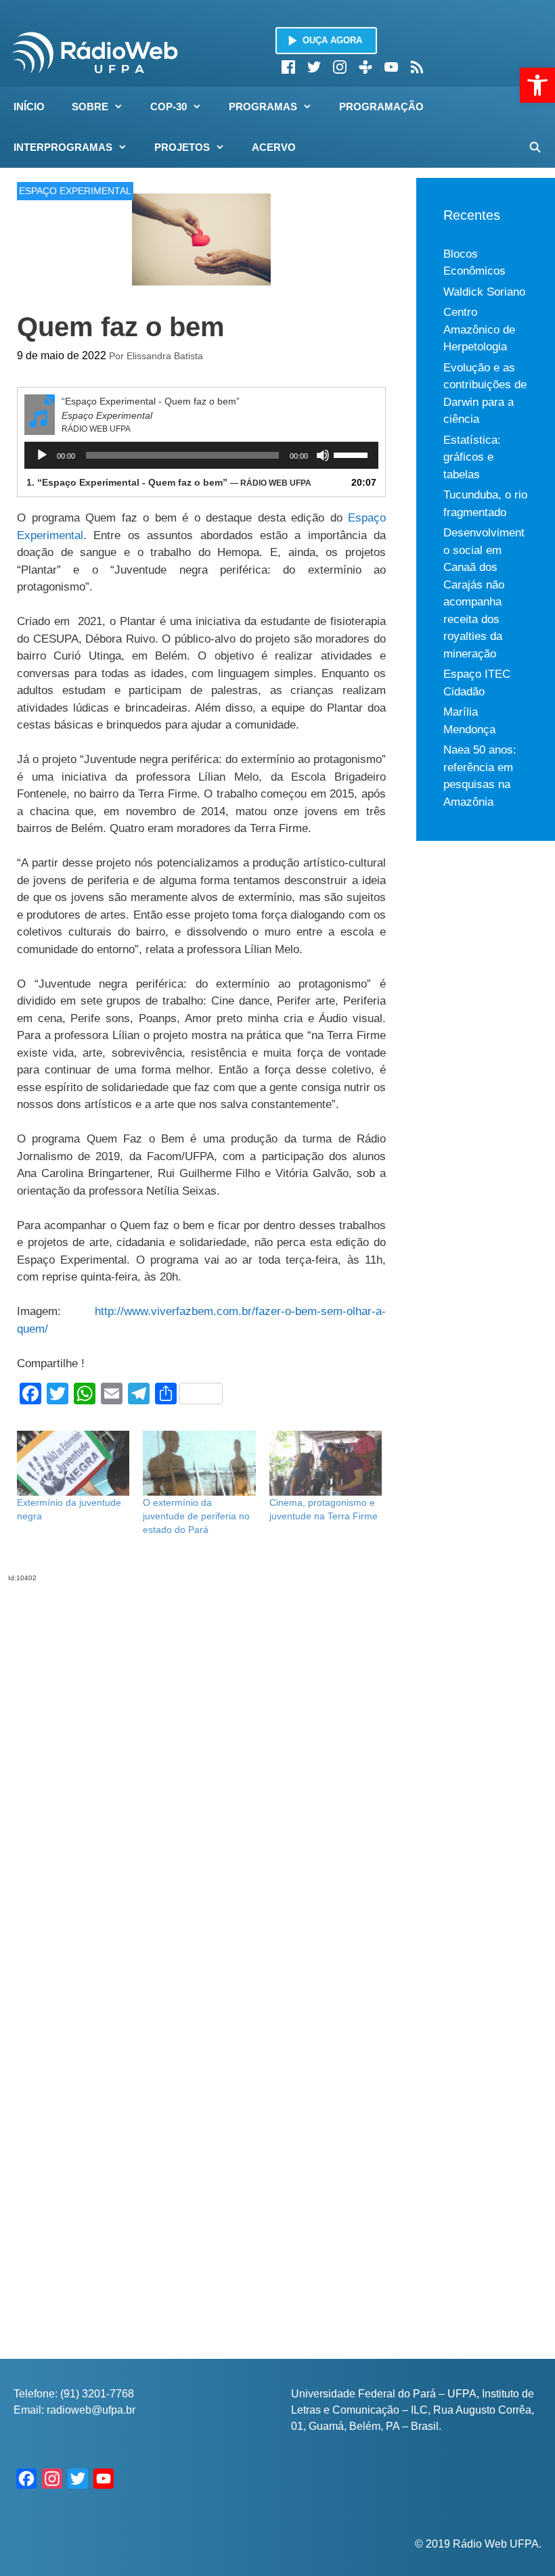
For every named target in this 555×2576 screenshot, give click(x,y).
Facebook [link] (288, 67)
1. (169, 482)
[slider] (353, 454)
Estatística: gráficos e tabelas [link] (472, 457)
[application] (201, 455)
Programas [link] (263, 107)
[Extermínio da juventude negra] (73, 1463)
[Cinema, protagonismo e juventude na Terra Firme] (326, 1463)
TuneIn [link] (365, 67)
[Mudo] (323, 455)
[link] (537, 85)
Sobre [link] (90, 107)
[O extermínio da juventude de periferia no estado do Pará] (199, 1463)
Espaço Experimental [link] (75, 191)
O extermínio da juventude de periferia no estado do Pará (196, 1516)
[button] (123, 107)
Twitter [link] (314, 67)
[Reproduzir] (42, 455)
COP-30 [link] (169, 107)
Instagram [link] (340, 67)
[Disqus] (201, 1752)
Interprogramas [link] (63, 147)
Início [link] (29, 107)
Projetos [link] (182, 147)
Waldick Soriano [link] (484, 292)
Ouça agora (332, 40)
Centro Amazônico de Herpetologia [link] (479, 329)
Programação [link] (381, 107)
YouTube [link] (391, 67)
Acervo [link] (274, 147)
